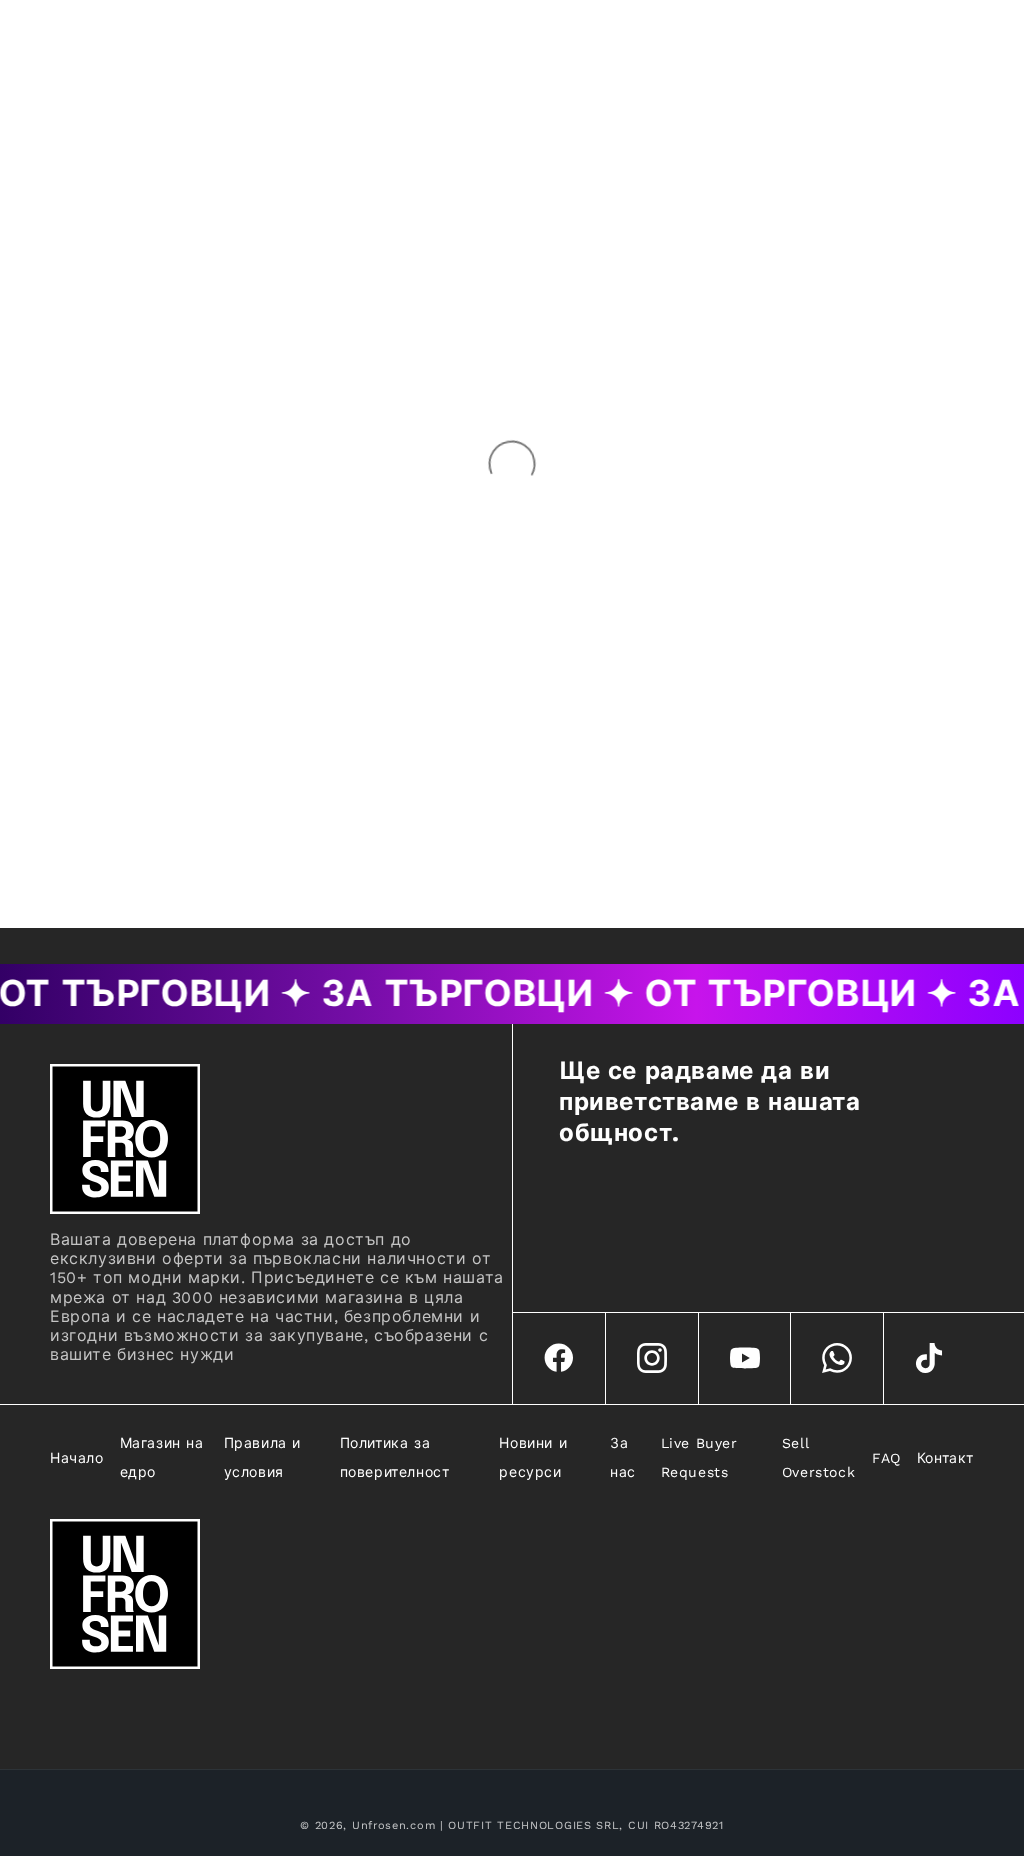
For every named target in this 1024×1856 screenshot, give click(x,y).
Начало (77, 1458)
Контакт (945, 1458)
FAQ (886, 1458)
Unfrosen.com (393, 1825)
